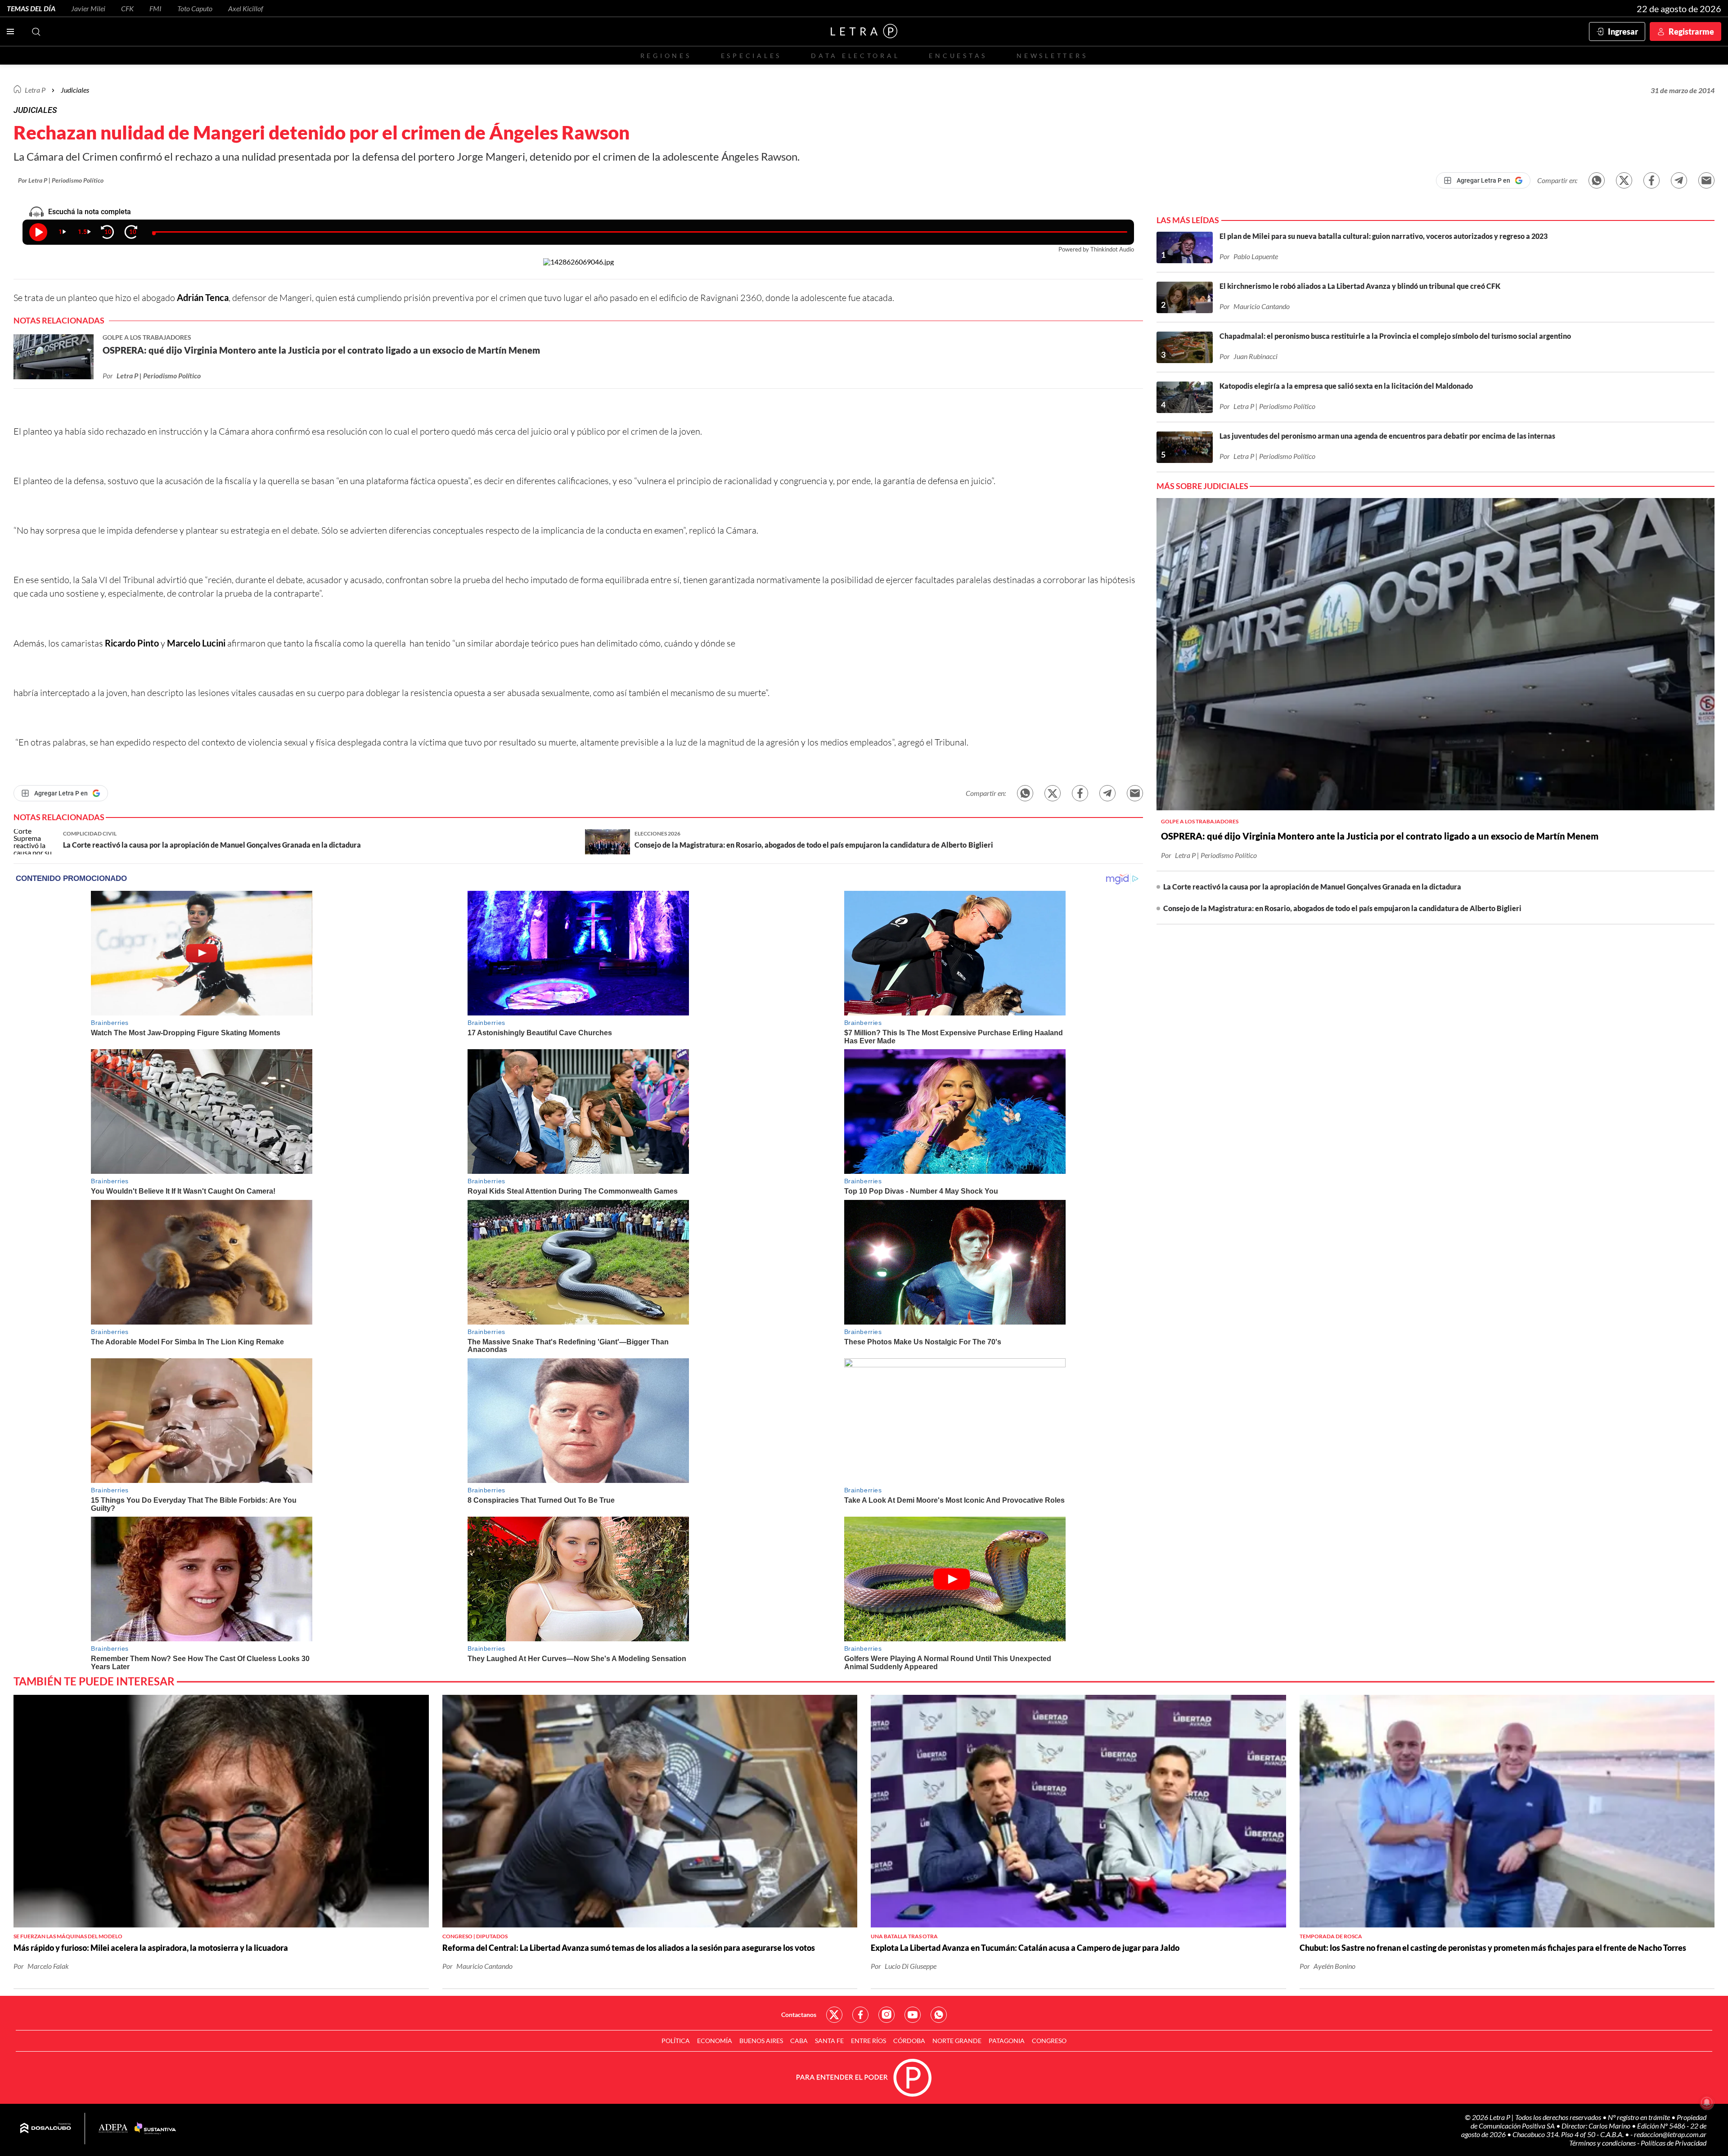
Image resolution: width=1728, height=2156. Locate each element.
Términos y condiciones (1603, 2143)
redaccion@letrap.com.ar (1670, 2134)
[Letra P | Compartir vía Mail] (1706, 180)
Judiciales (75, 90)
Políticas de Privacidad (1674, 2143)
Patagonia (1007, 2041)
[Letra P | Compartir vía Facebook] (1651, 180)
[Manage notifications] (1707, 2102)
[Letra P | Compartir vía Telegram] (1679, 180)
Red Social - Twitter (834, 2015)
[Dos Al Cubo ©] (46, 2129)
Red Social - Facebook (860, 2015)
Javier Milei (88, 8)
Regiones (666, 56)
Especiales (751, 56)
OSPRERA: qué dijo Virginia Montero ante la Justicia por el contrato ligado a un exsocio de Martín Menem (1380, 836)
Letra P (35, 90)
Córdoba (909, 2041)
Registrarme (1691, 31)
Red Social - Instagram (886, 2015)
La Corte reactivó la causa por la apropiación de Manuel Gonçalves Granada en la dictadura (1312, 887)
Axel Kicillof (246, 8)
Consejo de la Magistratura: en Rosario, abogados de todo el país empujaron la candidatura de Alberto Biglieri (1342, 908)
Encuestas (958, 56)
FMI (155, 8)
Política (676, 2041)
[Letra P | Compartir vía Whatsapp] (1597, 180)
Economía (715, 2041)
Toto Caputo (195, 8)
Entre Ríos (868, 2041)
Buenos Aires (761, 2041)
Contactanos (799, 2015)
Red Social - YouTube (913, 2015)
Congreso (1049, 2041)
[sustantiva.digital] (155, 2129)
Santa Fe (829, 2041)
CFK (127, 8)
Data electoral (855, 56)
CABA (799, 2041)
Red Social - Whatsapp (939, 2015)
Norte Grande (957, 2041)
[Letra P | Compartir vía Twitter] (1624, 180)
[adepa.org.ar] (113, 2129)
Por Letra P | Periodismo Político (61, 180)
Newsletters (1052, 56)
